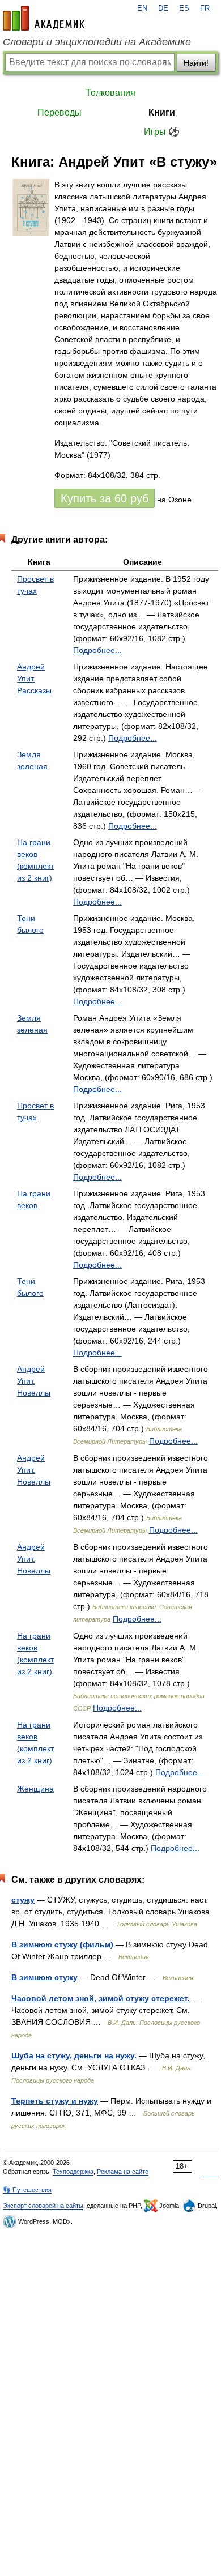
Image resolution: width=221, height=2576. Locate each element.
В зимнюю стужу (44, 1977)
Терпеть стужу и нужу (55, 2101)
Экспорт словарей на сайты (43, 2206)
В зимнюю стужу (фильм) (62, 1944)
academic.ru (44, 18)
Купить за (105, 498)
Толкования (110, 93)
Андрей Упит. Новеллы (34, 1381)
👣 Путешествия (27, 2190)
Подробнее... (97, 650)
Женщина (35, 1789)
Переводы (59, 112)
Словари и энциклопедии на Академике (97, 42)
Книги (162, 112)
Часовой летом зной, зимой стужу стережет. (101, 1998)
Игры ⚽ (162, 132)
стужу (23, 1900)
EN (142, 8)
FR (205, 8)
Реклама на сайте (123, 2172)
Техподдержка (73, 2172)
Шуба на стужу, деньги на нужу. (74, 2055)
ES (184, 8)
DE (163, 8)
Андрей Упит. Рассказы (34, 679)
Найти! (196, 63)
